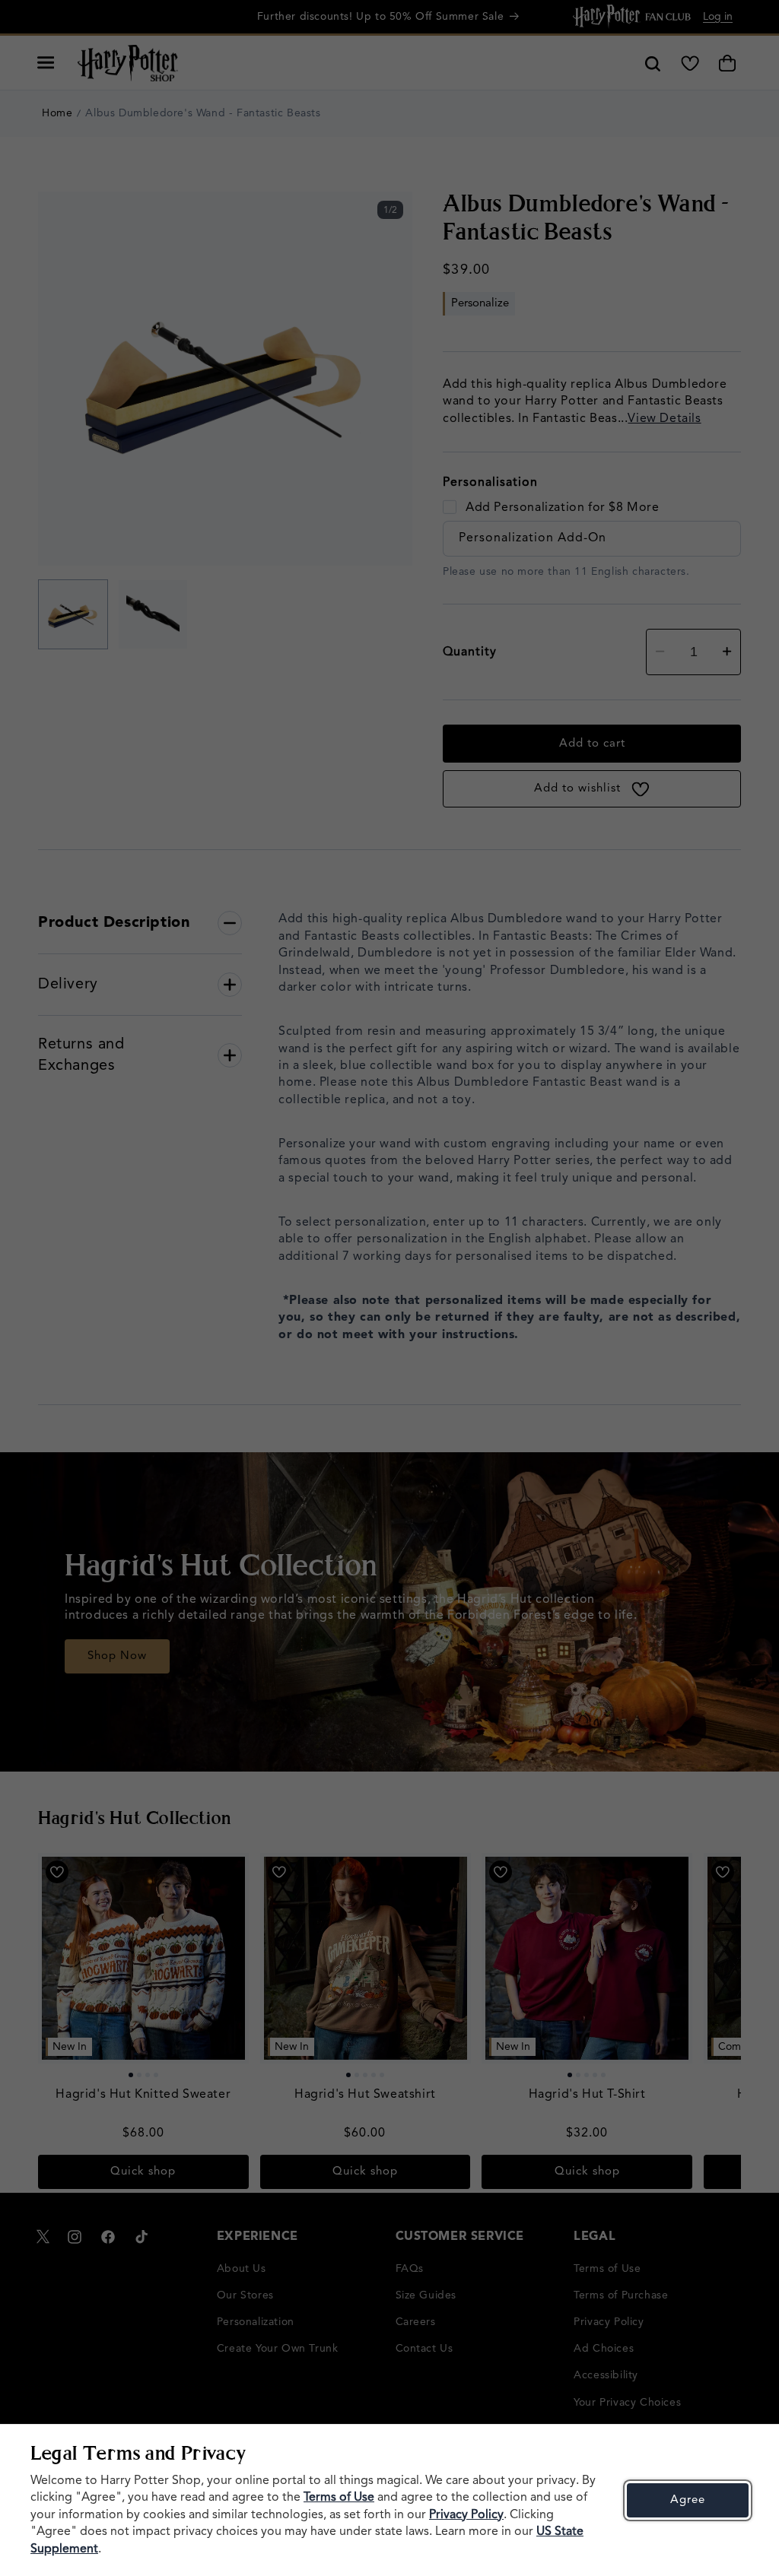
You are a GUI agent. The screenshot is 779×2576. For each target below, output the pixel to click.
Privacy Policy (466, 2515)
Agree (688, 2500)
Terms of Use (339, 2498)
